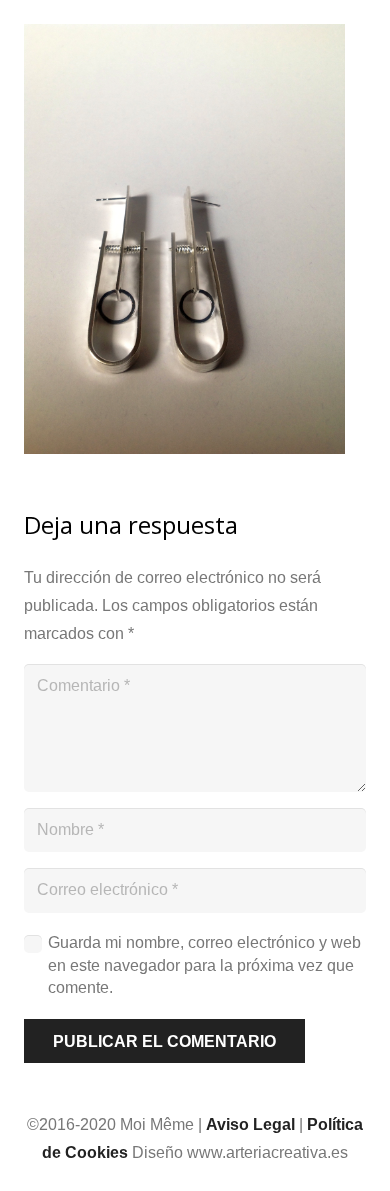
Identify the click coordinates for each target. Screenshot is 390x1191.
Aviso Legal (250, 1124)
